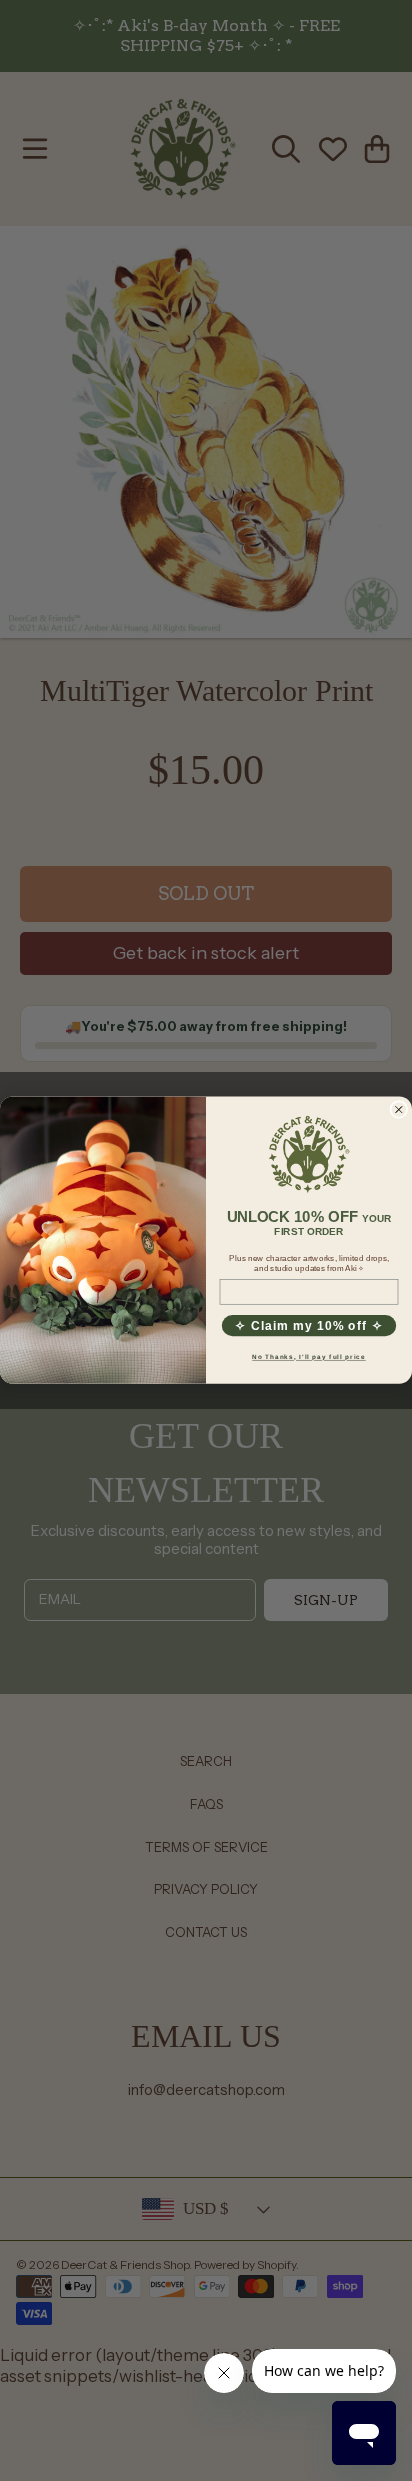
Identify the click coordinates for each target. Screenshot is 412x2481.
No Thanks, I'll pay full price (309, 1357)
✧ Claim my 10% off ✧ (308, 1326)
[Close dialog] (399, 1110)
